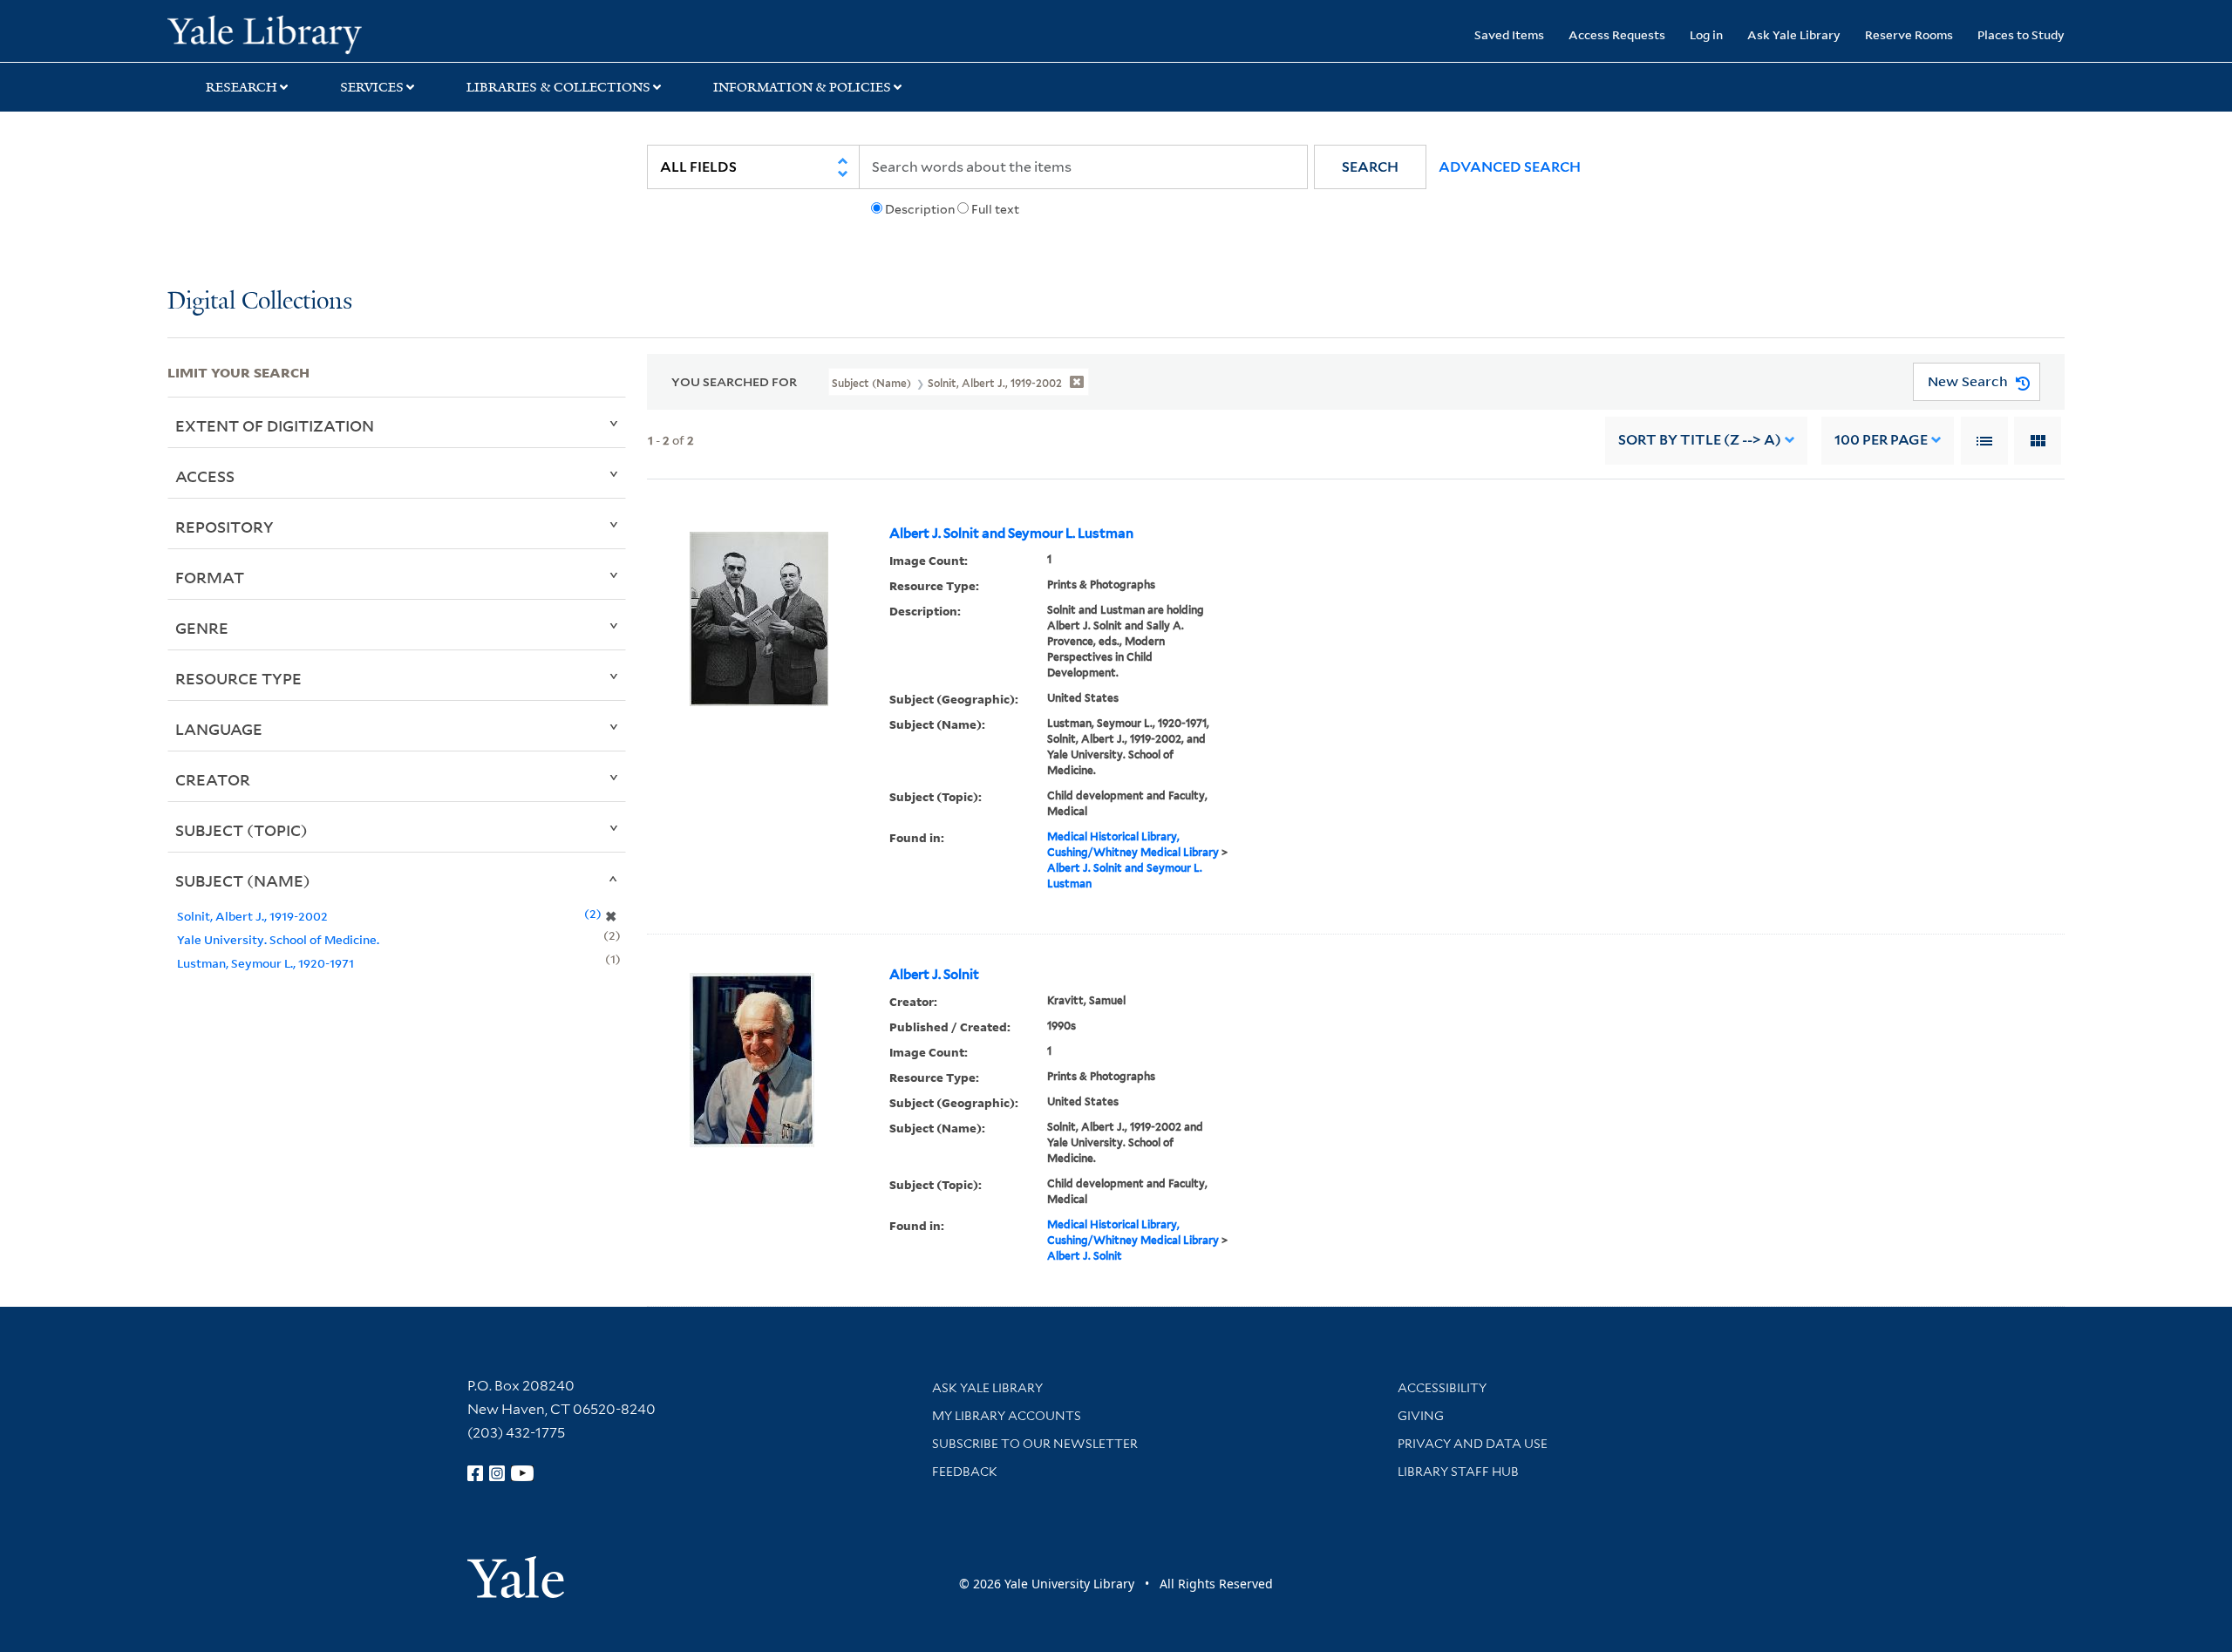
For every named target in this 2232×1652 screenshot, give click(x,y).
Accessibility (1442, 1388)
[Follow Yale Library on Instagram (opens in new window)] (497, 1473)
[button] (1370, 167)
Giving (1421, 1416)
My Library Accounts (1007, 1416)
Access (205, 476)
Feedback (965, 1472)
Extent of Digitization (275, 425)
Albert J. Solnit (934, 975)
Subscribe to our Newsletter (1035, 1444)
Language (219, 729)
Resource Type (238, 678)
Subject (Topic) (242, 830)
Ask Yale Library (1794, 34)
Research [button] (242, 87)
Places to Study (2021, 34)
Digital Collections (260, 302)
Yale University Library (310, 33)
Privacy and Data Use (1473, 1444)
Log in (1706, 34)
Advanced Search (1510, 167)
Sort (1700, 440)
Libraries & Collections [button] (558, 87)
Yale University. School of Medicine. (278, 939)
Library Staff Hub (1458, 1472)
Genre (202, 628)
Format (210, 577)
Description (920, 209)
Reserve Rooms (1909, 34)
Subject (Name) (243, 880)
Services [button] (372, 87)
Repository (225, 527)
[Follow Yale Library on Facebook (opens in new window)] (475, 1473)
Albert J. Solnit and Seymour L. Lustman (1011, 534)
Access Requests (1617, 34)
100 (1881, 440)
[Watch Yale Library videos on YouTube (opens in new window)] (522, 1473)
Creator (213, 779)
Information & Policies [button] (802, 87)
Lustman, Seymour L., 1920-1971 (265, 963)
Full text (995, 209)
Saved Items (1509, 34)
